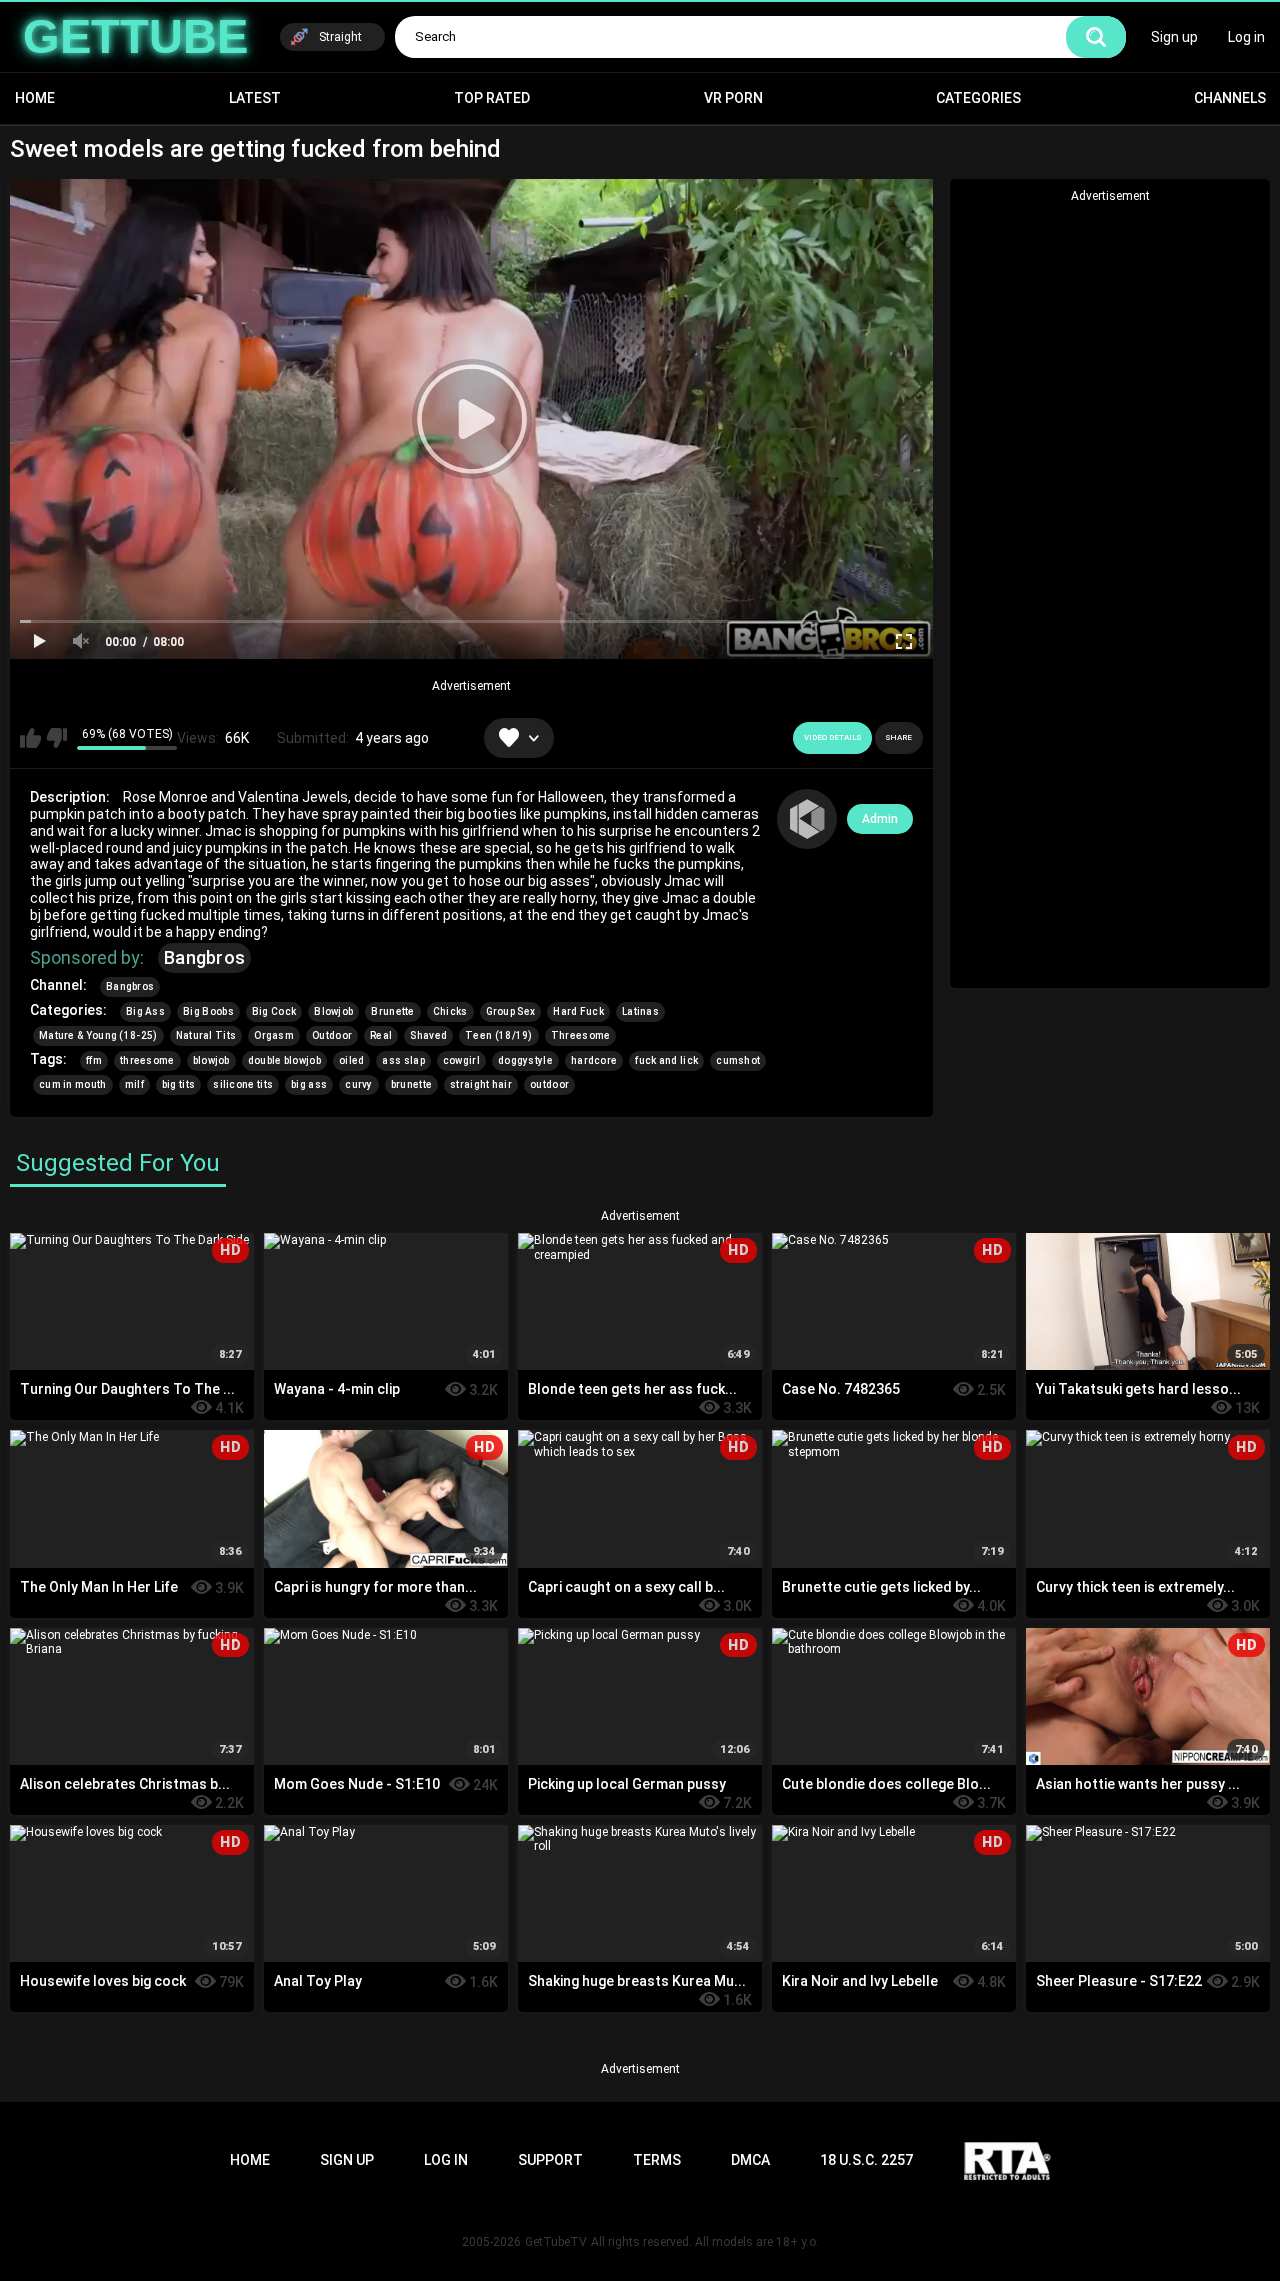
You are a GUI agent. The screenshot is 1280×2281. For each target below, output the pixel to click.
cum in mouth (73, 1084)
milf (134, 1084)
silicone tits (243, 1084)
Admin (880, 819)
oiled (352, 1060)
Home (35, 98)
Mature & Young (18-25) (98, 1035)
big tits (178, 1084)
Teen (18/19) (499, 1035)
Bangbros (204, 957)
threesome (147, 1060)
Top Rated (492, 98)
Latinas (640, 1011)
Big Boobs (208, 1011)
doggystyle (525, 1060)
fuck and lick (666, 1060)
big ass (309, 1084)
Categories (978, 98)
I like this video (30, 738)
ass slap (403, 1060)
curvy (359, 1084)
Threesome (581, 1035)
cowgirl (461, 1060)
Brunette (392, 1011)
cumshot (738, 1060)
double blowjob (284, 1060)
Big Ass (145, 1011)
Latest (255, 98)
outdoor (549, 1084)
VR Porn (733, 98)
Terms (657, 2160)
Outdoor (332, 1035)
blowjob (211, 1060)
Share (899, 737)
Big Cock (274, 1011)
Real (381, 1035)
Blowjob (333, 1011)
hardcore (594, 1060)
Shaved (428, 1035)
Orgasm (274, 1035)
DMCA (750, 2160)
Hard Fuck (578, 1011)
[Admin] (807, 819)
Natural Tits (206, 1035)
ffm (94, 1060)
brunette (411, 1084)
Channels (1230, 98)
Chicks (450, 1011)
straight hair (481, 1084)
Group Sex (511, 1011)
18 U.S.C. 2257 (866, 2160)
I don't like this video (56, 738)
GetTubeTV (556, 2242)
